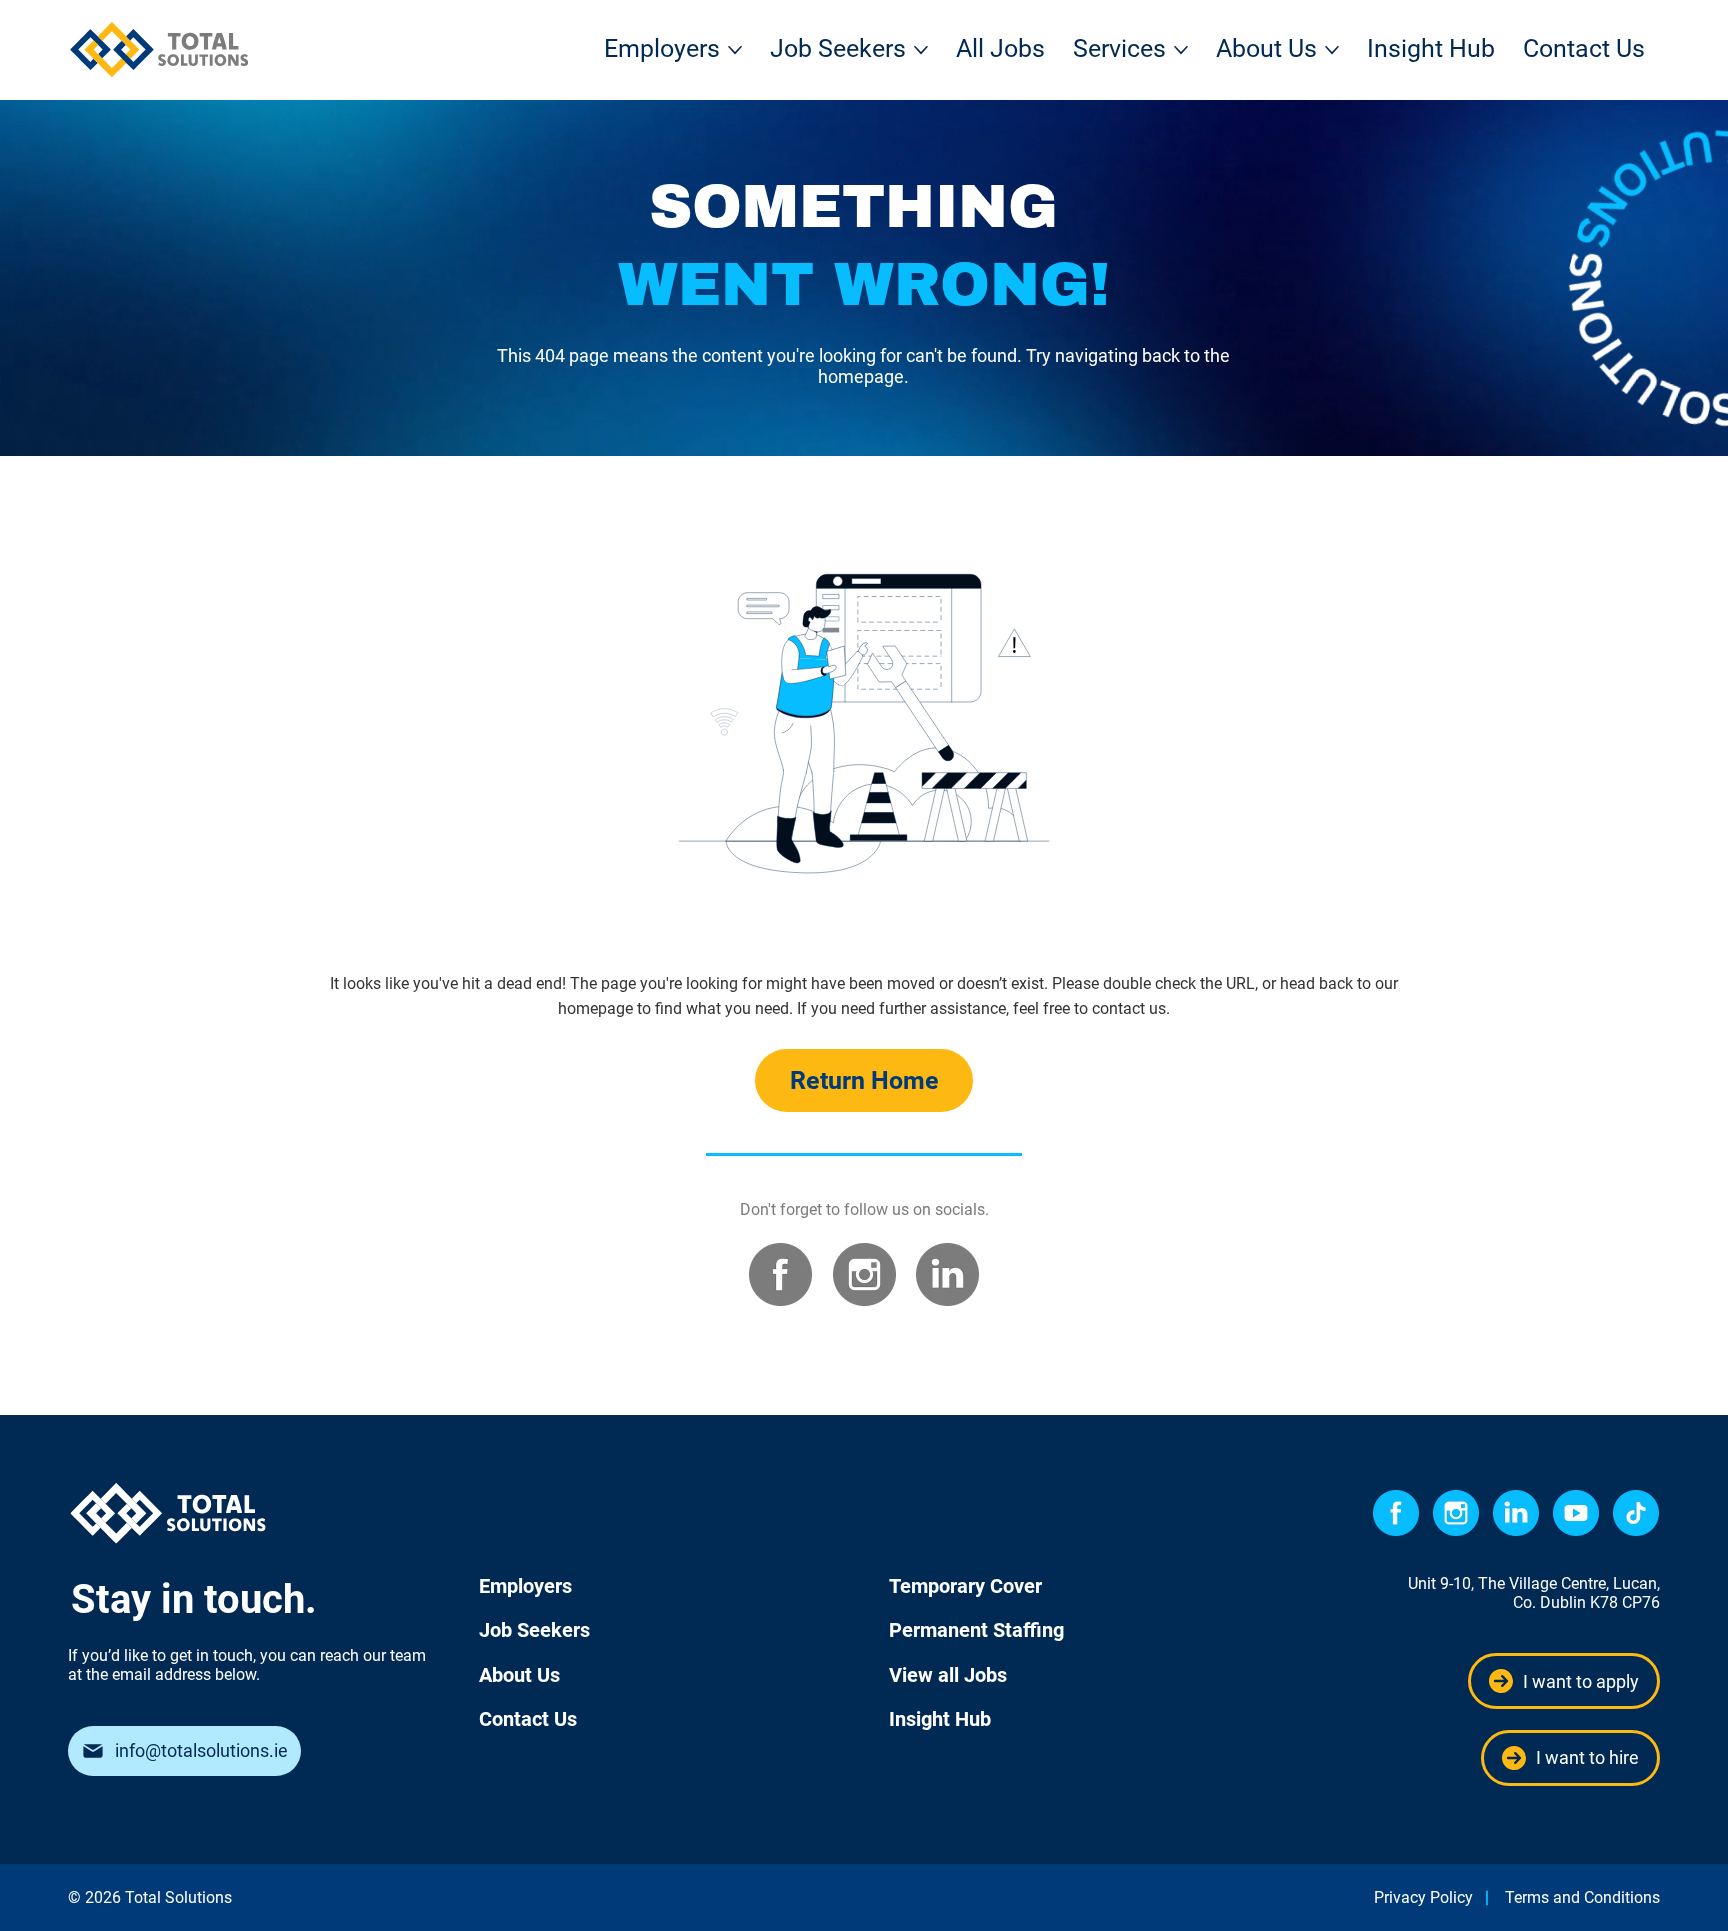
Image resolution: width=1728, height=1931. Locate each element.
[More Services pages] (1181, 50)
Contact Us (528, 1719)
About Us (519, 1675)
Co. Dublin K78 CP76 (1586, 1602)
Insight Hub (940, 1719)
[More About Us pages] (1332, 50)
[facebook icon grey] (780, 1274)
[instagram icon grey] (864, 1274)
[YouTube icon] (1576, 1513)
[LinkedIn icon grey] (947, 1274)
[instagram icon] (1456, 1513)
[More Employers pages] (735, 50)
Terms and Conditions (1582, 1897)
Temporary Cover (965, 1586)
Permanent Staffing (976, 1630)
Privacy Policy (1423, 1897)
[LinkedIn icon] (1516, 1513)
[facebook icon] (1396, 1513)
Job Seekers (534, 1630)
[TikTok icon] (1636, 1513)
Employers (525, 1586)
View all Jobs (948, 1675)
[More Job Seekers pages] (921, 50)
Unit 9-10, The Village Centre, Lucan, (1534, 1583)
